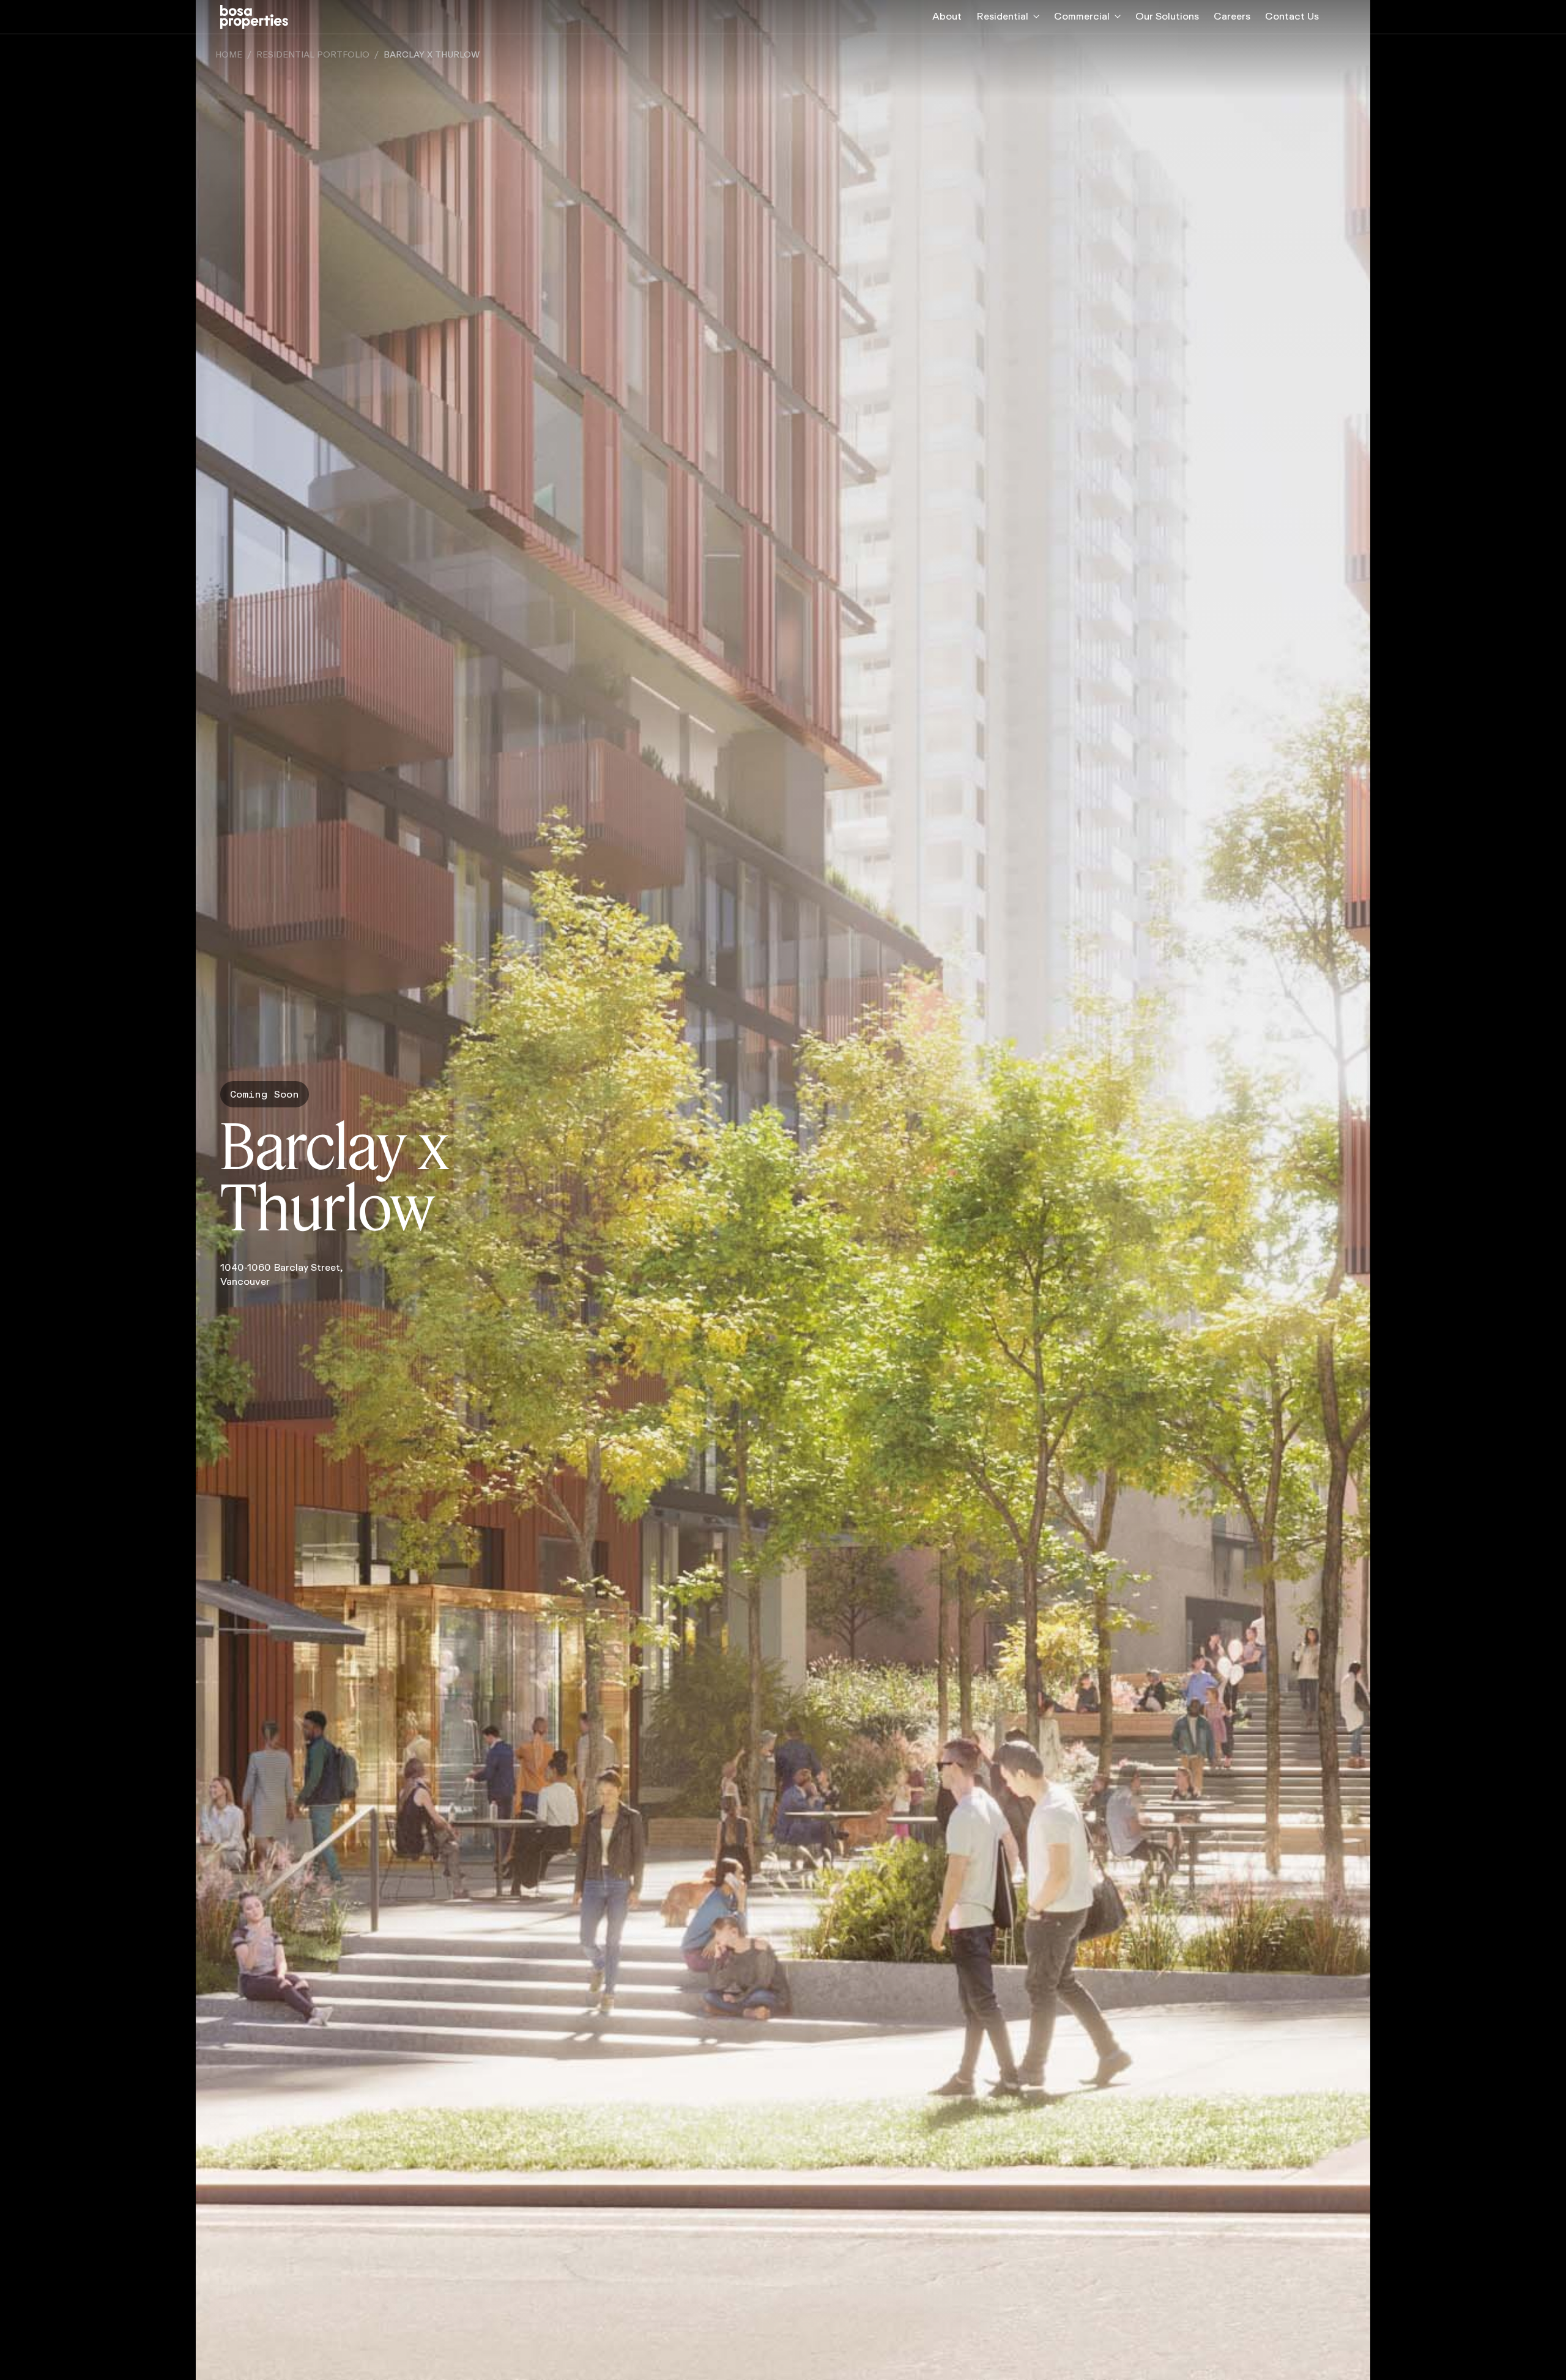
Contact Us (1292, 16)
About (947, 16)
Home (229, 55)
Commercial (1082, 16)
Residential (1002, 16)
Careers (1232, 16)
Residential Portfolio (313, 55)
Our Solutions (1167, 16)
